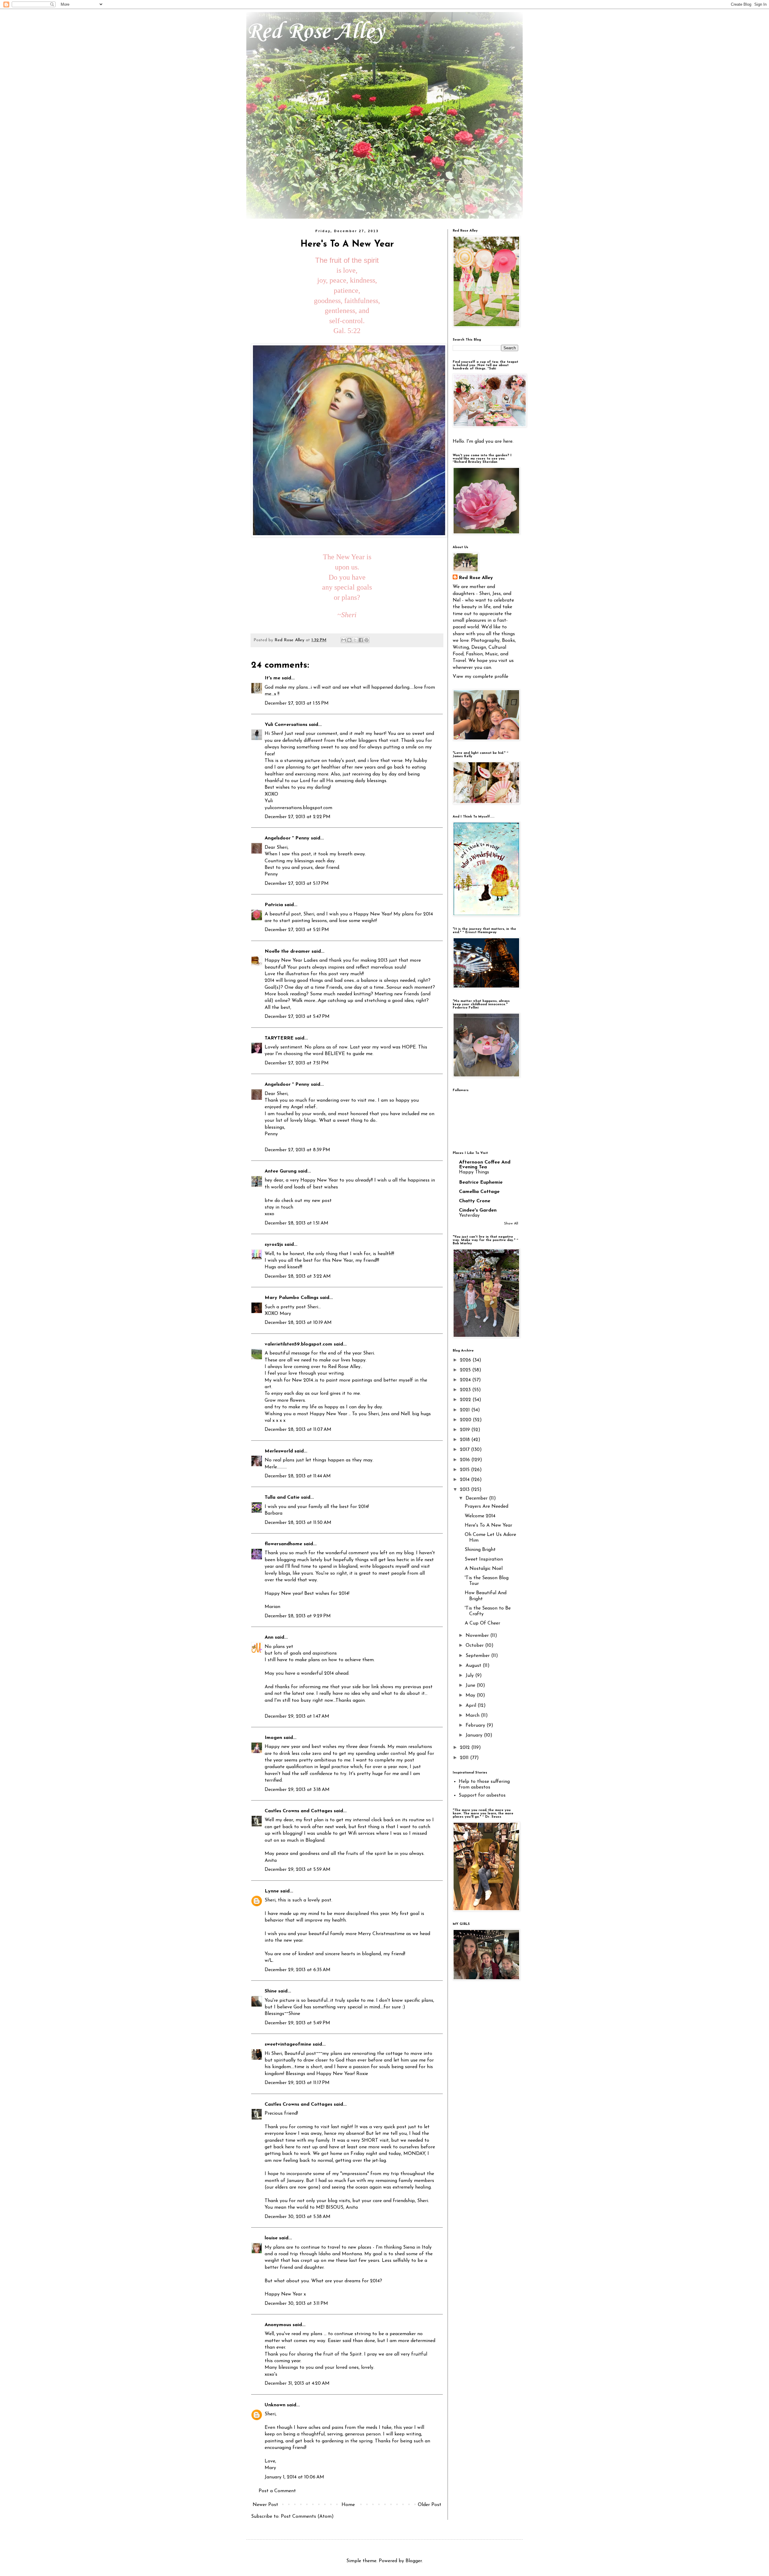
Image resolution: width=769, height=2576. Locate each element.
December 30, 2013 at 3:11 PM (296, 2304)
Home (348, 2505)
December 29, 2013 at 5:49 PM (297, 2023)
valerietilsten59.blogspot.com (298, 1344)
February (476, 1725)
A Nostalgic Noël (484, 1569)
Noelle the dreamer (287, 951)
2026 (466, 1360)
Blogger (414, 2561)
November (478, 1636)
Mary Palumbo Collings (292, 1298)
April (472, 1706)
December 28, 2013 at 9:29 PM (298, 1616)
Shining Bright (480, 1550)
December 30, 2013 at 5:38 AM (298, 2217)
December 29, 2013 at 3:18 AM (297, 1790)
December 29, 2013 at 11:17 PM (297, 2083)
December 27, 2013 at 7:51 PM (297, 1063)
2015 (465, 1470)
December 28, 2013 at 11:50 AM (298, 1523)
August (474, 1666)
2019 (466, 1430)
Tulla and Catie (282, 1497)
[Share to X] (355, 640)
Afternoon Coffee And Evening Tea (485, 1165)
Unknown (275, 2405)
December (477, 1498)
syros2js (274, 1245)
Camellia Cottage (479, 1192)
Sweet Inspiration (484, 1559)
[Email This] (344, 640)
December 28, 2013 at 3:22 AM (298, 1276)
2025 (466, 1370)
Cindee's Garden (478, 1210)
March (473, 1716)
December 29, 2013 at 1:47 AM (297, 1716)
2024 (466, 1380)
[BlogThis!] (349, 640)
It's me (272, 678)
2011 (465, 1758)
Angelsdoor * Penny (287, 838)
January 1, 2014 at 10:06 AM (294, 2477)
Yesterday (469, 1216)
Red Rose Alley (315, 32)
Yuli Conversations (286, 725)
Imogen (273, 1738)
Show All (511, 1224)
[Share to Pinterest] (366, 640)
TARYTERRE (279, 1038)
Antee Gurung (281, 1171)
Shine (271, 1991)
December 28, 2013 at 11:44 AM (298, 1476)
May (471, 1695)
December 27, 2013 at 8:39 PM (297, 1150)
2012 (466, 1748)
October (475, 1646)
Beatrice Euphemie (481, 1182)
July (470, 1676)
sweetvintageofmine (288, 2044)
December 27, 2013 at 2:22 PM (298, 817)
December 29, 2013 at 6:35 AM (298, 1970)
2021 (466, 1410)
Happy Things (474, 1172)
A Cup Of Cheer (482, 1623)
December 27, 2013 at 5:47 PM (297, 1017)
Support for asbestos (482, 1795)
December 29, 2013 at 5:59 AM (298, 1870)
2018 (466, 1440)
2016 (466, 1460)
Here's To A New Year (488, 1525)
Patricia (274, 905)
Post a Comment (277, 2491)
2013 (465, 1490)
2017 (465, 1450)
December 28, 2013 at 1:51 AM (296, 1223)
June (471, 1685)
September (478, 1656)
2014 (465, 1480)
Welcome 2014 (480, 1516)
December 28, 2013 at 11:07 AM (298, 1430)
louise (271, 2238)
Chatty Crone (475, 1201)
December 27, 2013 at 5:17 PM (297, 884)
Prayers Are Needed (486, 1506)
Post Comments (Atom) (307, 2517)
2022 (466, 1400)
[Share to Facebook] (361, 640)
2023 (466, 1390)
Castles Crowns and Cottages (298, 1811)
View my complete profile (480, 677)
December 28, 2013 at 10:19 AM (298, 1323)
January (475, 1735)
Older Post (430, 2505)
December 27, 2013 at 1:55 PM (297, 703)
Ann (269, 1637)
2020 (466, 1420)
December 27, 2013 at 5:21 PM (297, 930)
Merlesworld (279, 1451)
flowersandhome (283, 1544)
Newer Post (265, 2505)
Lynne (272, 1891)
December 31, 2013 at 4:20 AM (297, 2383)
